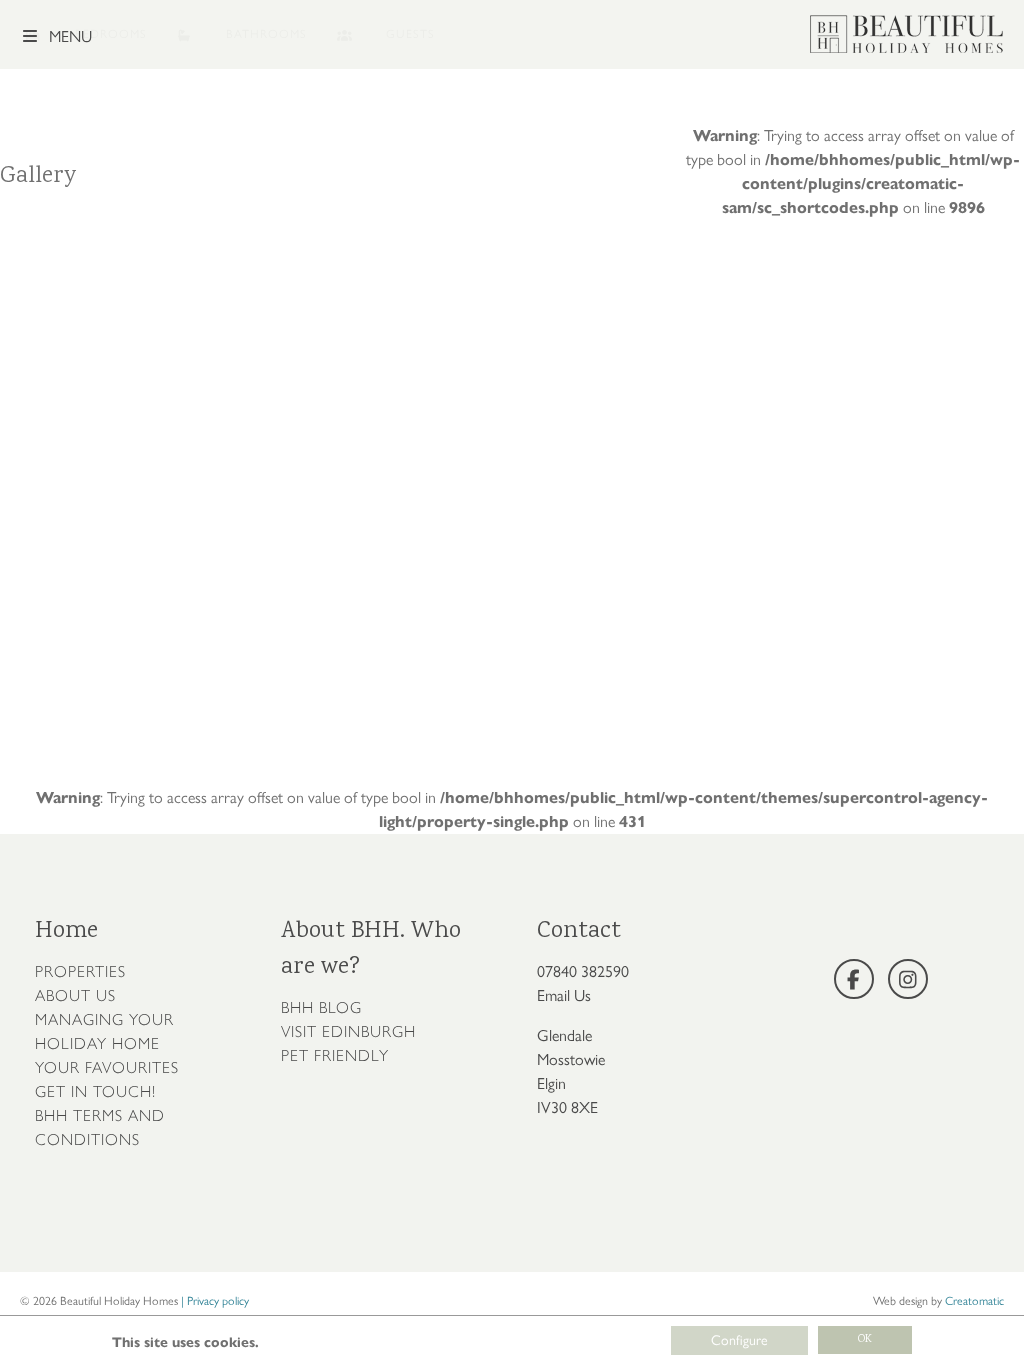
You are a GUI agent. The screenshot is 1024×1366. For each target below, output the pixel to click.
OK (865, 1339)
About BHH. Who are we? (371, 949)
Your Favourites (107, 1067)
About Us (75, 995)
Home (66, 931)
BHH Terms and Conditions (100, 1127)
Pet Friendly (335, 1055)
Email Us (564, 995)
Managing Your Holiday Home (104, 1031)
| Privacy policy (215, 1301)
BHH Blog (321, 1007)
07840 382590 (583, 971)
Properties (80, 971)
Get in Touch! (95, 1091)
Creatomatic (974, 1301)
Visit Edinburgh (348, 1031)
